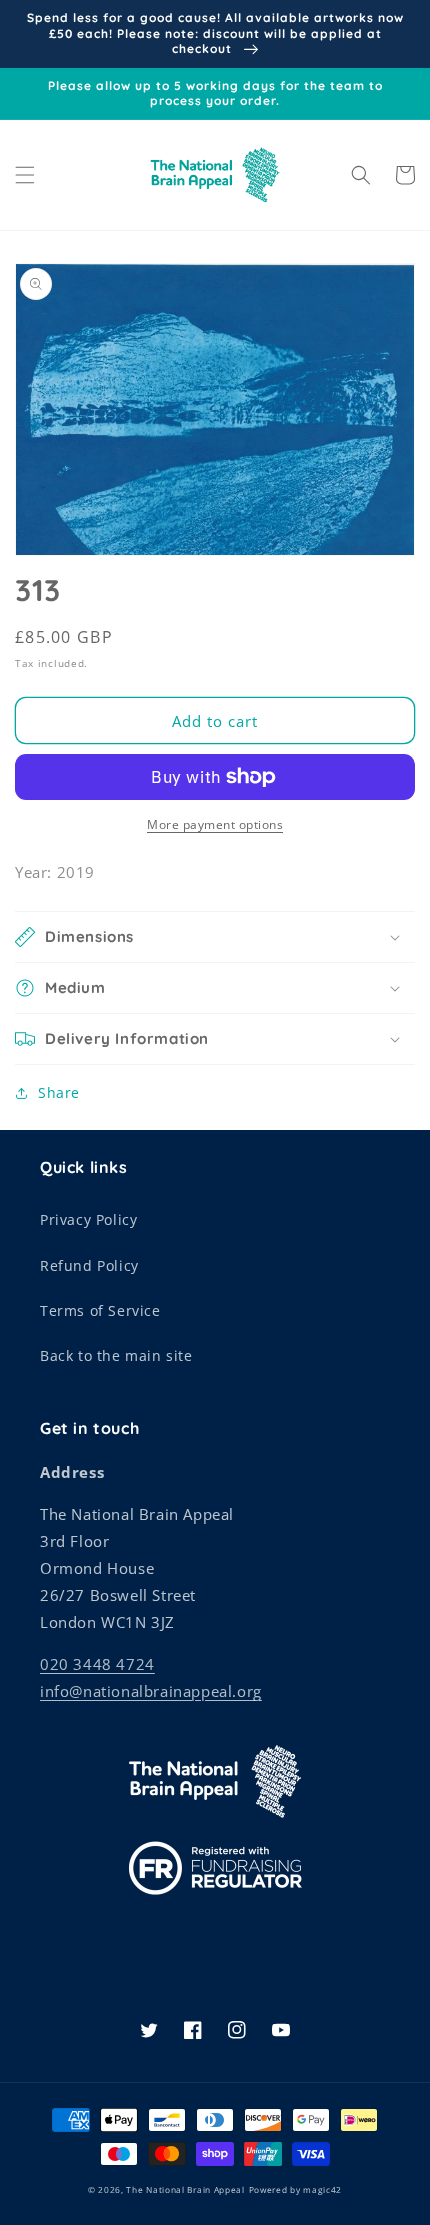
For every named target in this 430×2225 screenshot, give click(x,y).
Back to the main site (116, 1355)
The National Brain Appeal (185, 2189)
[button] (25, 175)
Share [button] (59, 1092)
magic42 (322, 2189)
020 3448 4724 (97, 1664)
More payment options (215, 824)
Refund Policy (89, 1265)
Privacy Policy (88, 1219)
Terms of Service (100, 1310)
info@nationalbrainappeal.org (151, 1691)
